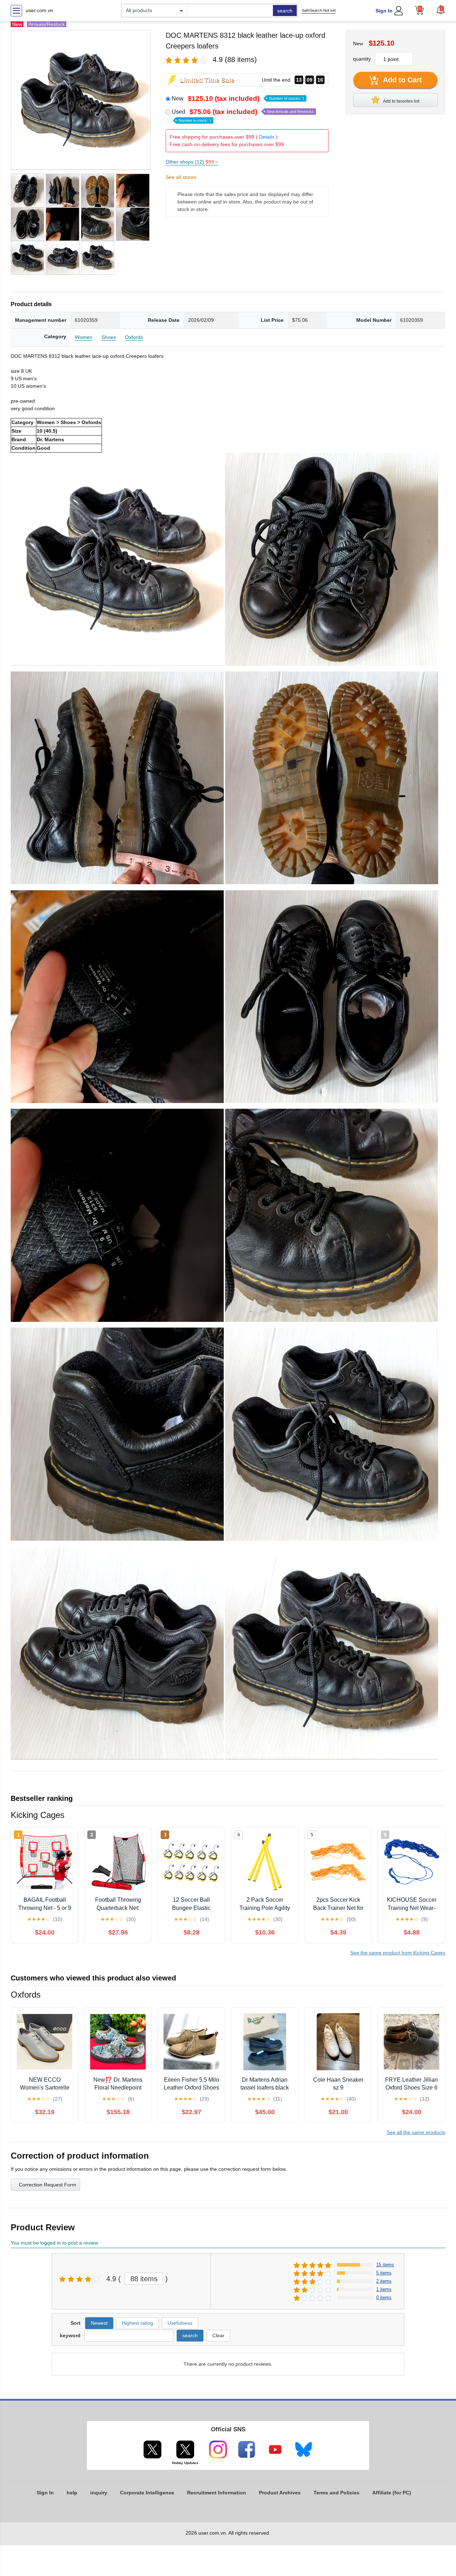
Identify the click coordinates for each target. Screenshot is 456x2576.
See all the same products (416, 2132)
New (238, 99)
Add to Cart (401, 80)
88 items (144, 2279)
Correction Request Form (48, 2185)
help (72, 2493)
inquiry (99, 2493)
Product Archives (280, 2493)
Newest (99, 2323)
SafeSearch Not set (319, 10)
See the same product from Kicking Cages (398, 1953)
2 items (384, 2281)
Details (267, 137)
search (285, 11)
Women (84, 337)
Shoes (109, 337)
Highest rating (138, 2323)
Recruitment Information (217, 2493)
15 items (385, 2265)
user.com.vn (39, 10)
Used (243, 115)
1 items (384, 2289)
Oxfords (134, 337)
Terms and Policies (336, 2493)
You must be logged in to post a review (54, 2243)
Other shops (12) (192, 162)
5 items (384, 2273)
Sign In (384, 11)
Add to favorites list (401, 101)
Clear (218, 2335)
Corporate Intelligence (147, 2493)
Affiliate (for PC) (392, 2493)
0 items (384, 2297)
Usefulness (180, 2323)
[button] (441, 10)
